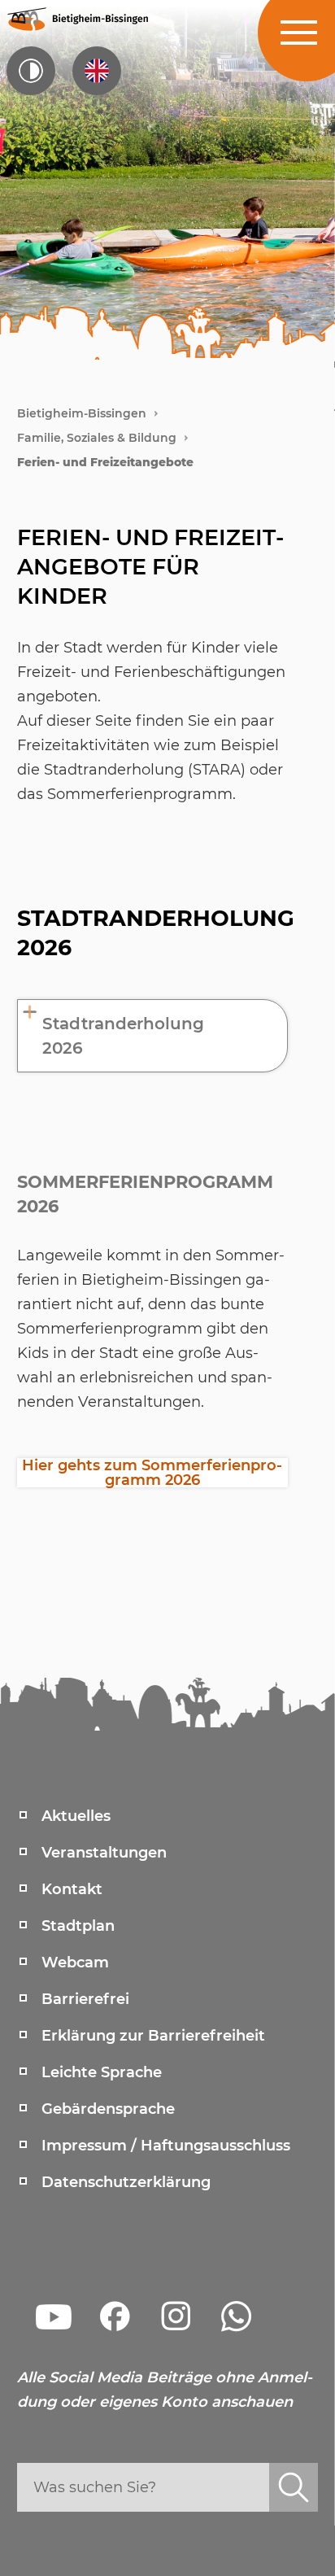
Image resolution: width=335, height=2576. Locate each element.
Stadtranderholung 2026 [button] (123, 1036)
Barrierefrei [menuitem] (85, 1999)
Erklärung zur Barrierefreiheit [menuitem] (153, 2036)
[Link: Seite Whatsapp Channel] (237, 2316)
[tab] (153, 1036)
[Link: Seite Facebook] (115, 2316)
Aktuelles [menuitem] (76, 1816)
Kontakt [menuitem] (72, 1889)
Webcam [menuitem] (75, 1963)
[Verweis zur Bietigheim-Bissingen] (77, 18)
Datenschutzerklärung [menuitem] (126, 2182)
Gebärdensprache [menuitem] (108, 2109)
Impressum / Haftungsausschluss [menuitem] (166, 2146)
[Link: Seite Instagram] (176, 2316)
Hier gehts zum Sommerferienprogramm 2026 (152, 1473)
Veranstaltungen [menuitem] (104, 1853)
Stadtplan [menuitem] (78, 1926)
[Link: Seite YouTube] (54, 2316)
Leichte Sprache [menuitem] (102, 2072)
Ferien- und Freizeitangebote (105, 462)
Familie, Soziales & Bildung (97, 438)
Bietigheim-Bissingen (82, 413)
